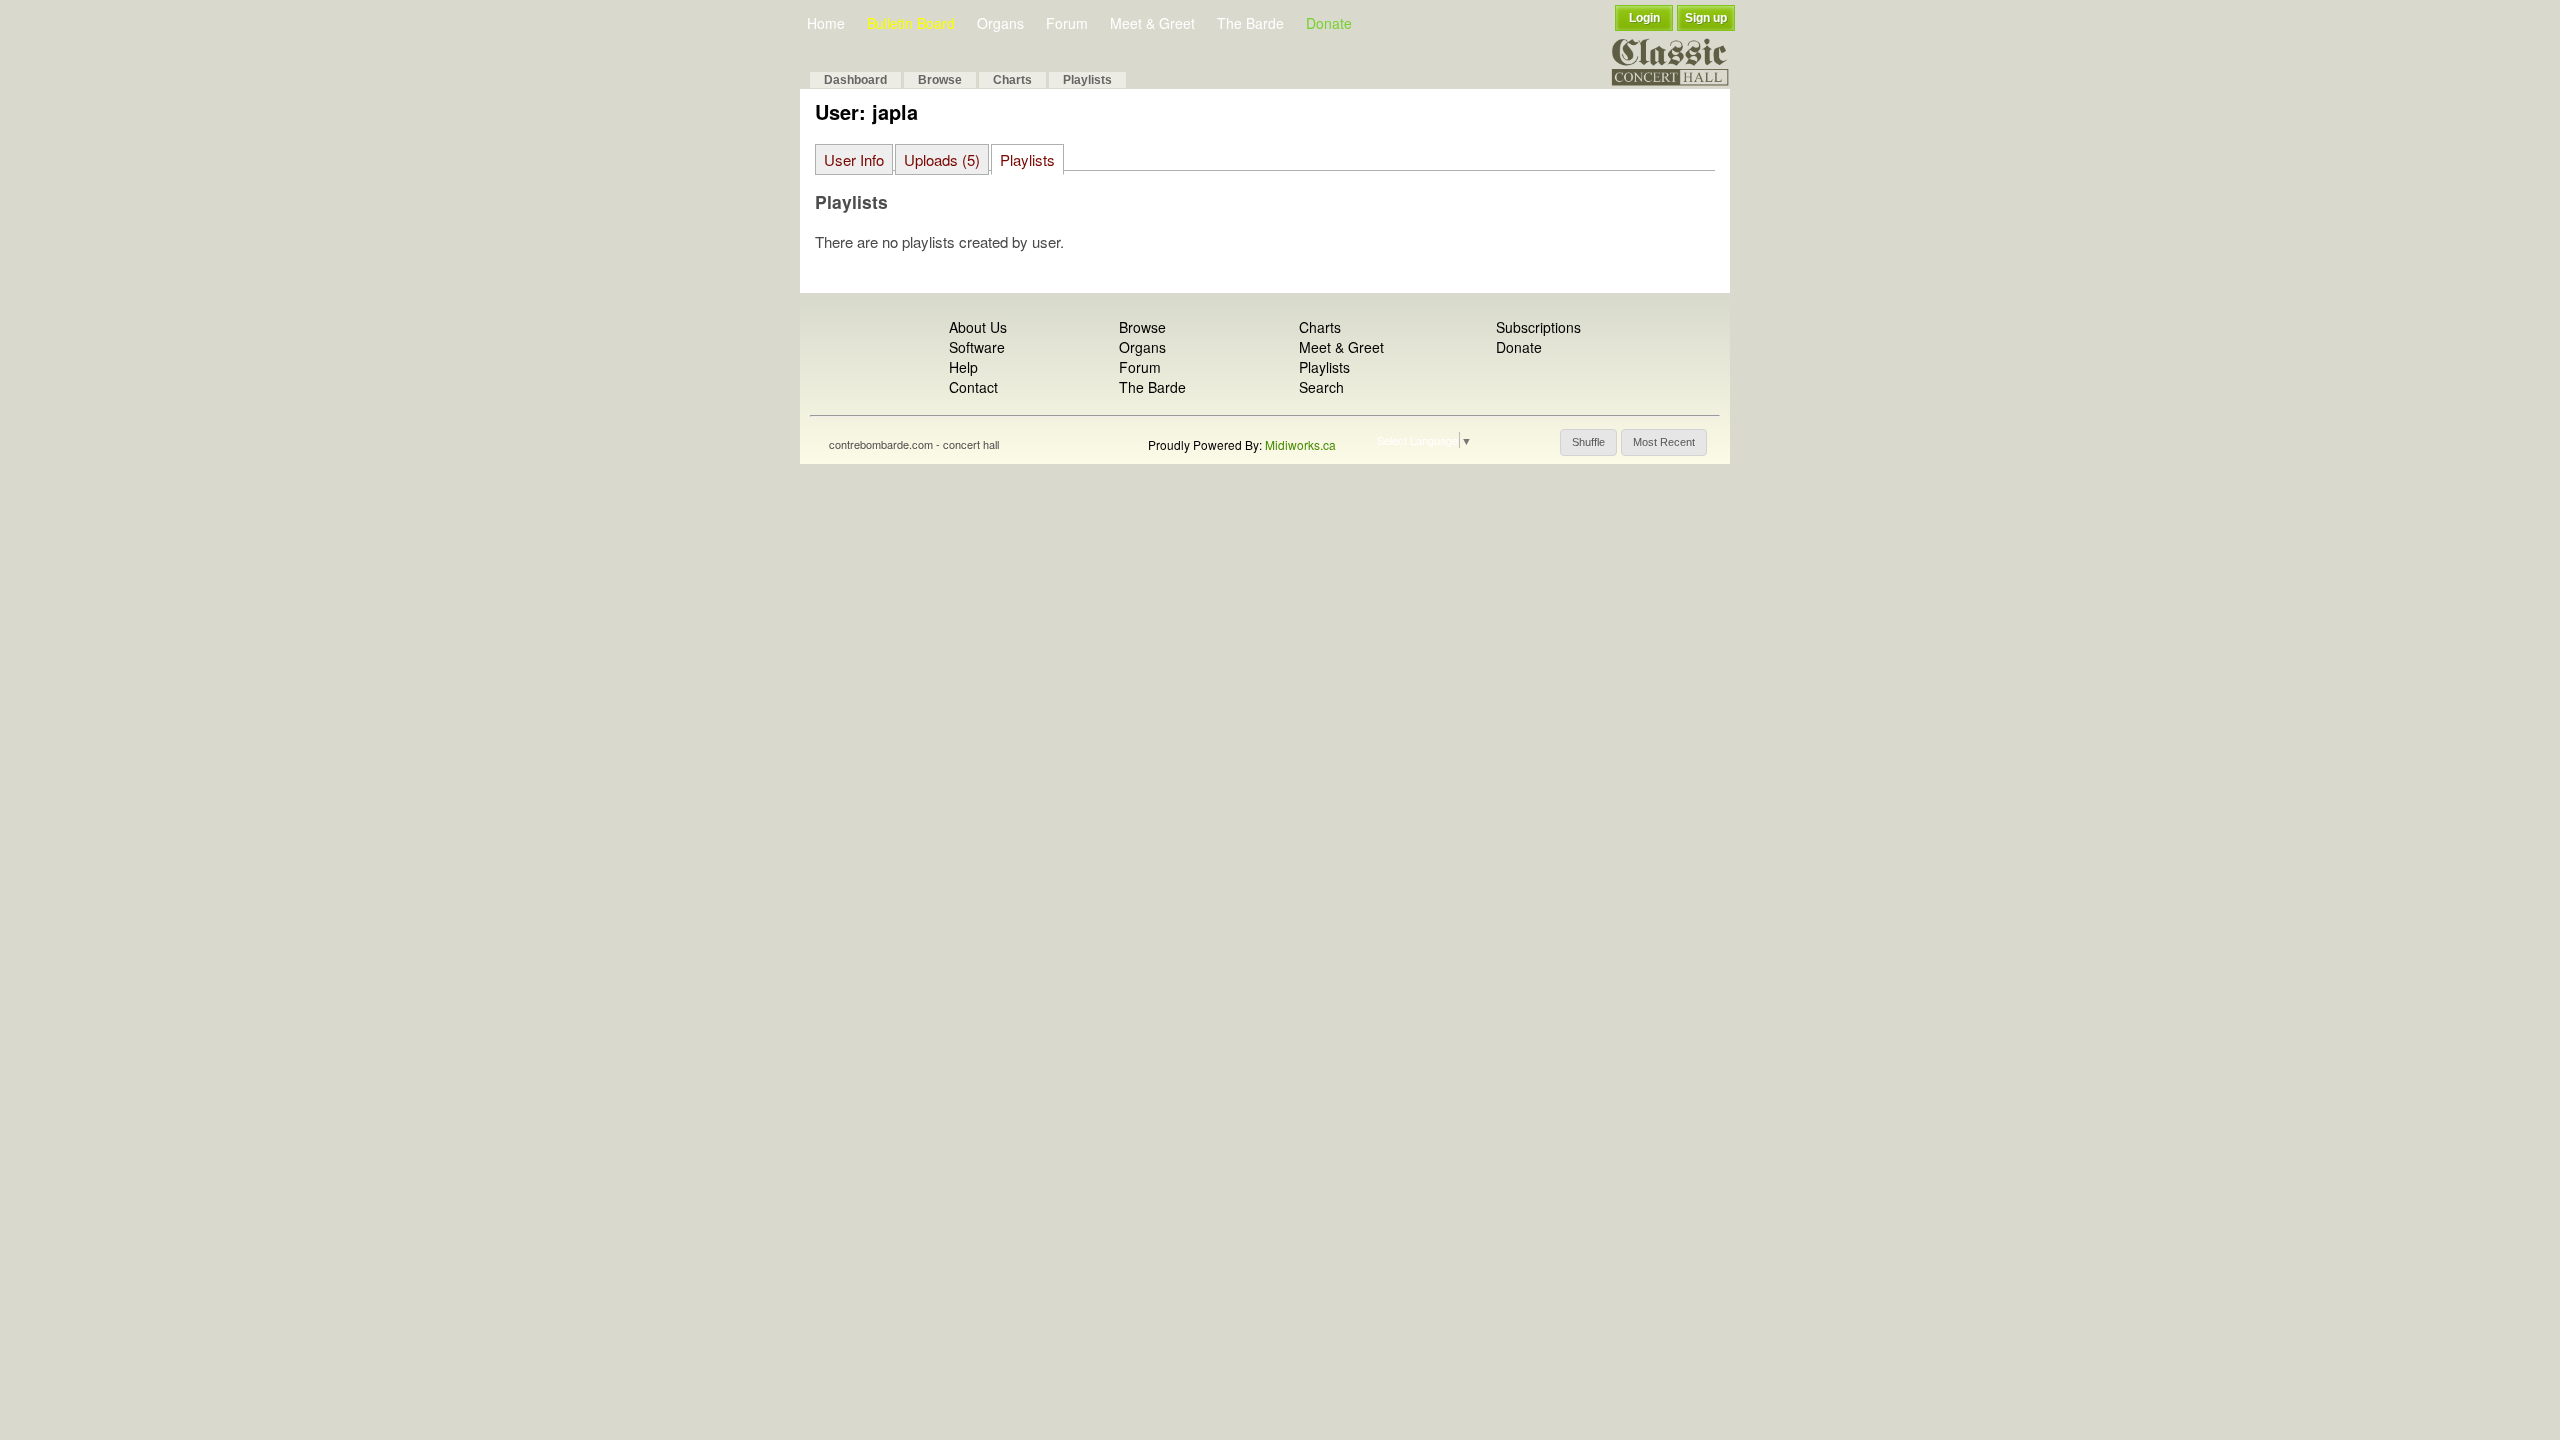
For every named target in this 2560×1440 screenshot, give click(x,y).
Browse (940, 80)
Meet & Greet (1152, 23)
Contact (973, 387)
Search (1321, 387)
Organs (1000, 23)
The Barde (1250, 23)
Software (977, 347)
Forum (1067, 23)
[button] (1588, 442)
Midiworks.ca (1300, 444)
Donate (1329, 23)
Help (963, 367)
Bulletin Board (911, 23)
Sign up (1706, 18)
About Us (978, 327)
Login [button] (1644, 18)
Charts (1012, 80)
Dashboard (855, 80)
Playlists (1087, 80)
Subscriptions (1538, 327)
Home (826, 23)
